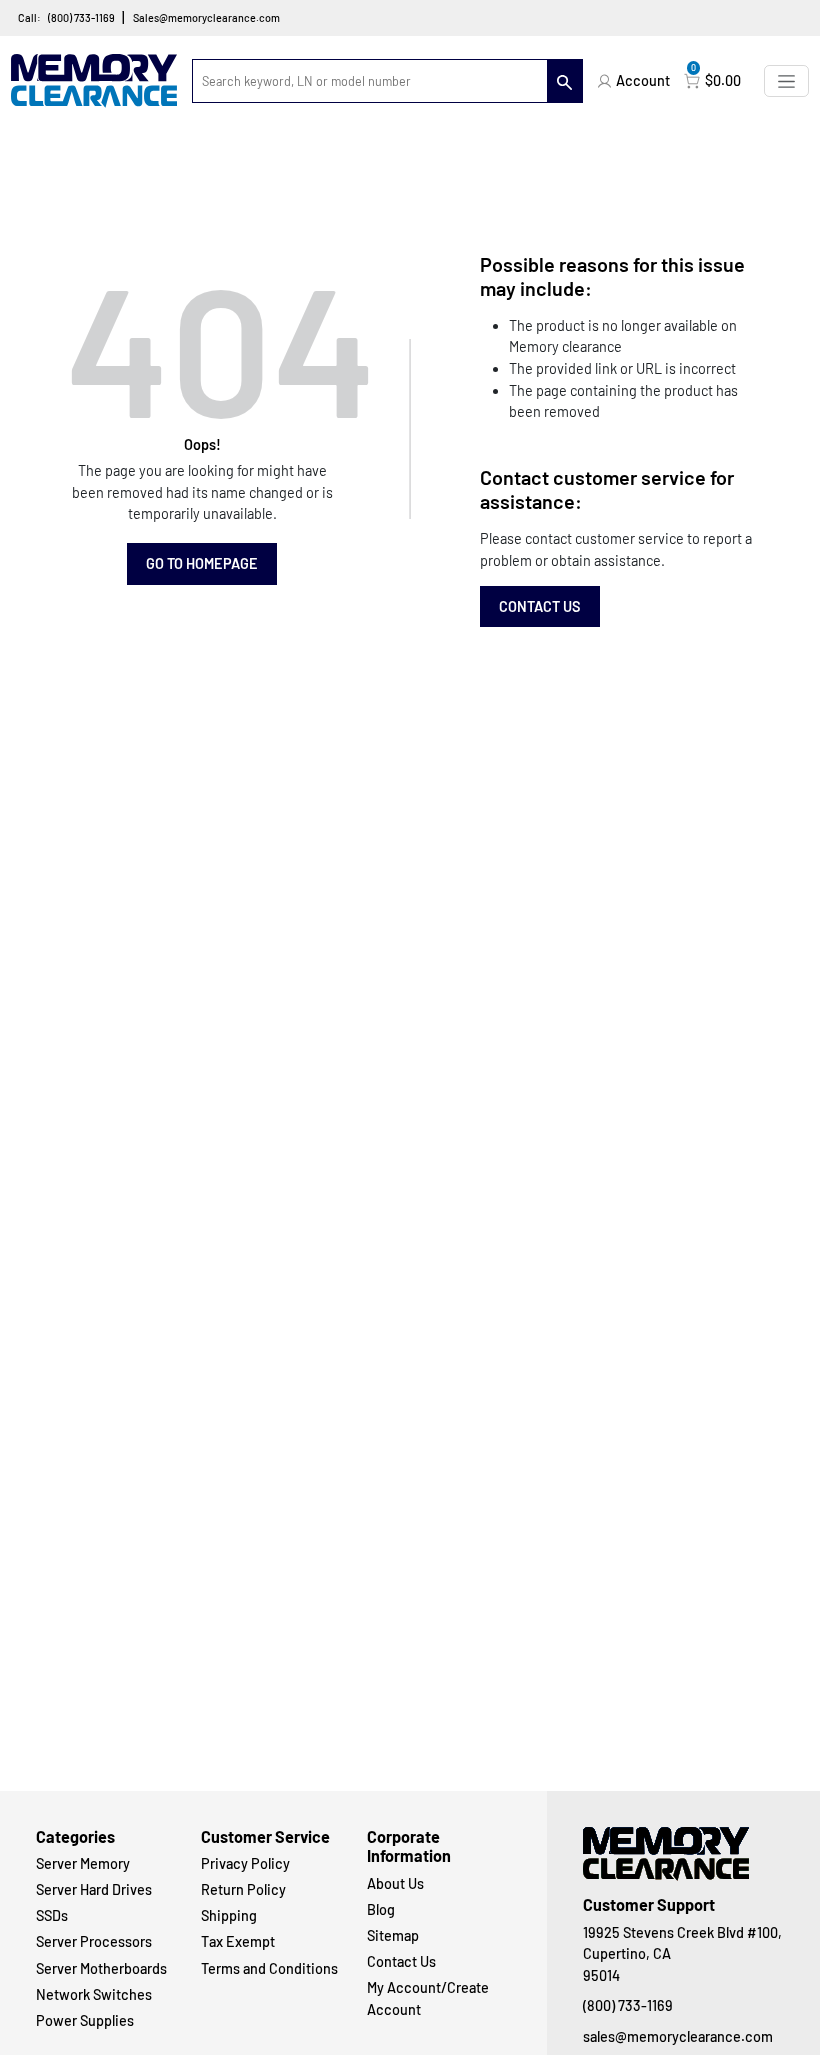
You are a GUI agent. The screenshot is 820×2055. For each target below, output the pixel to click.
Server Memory (83, 1863)
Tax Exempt (238, 1941)
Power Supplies (85, 2020)
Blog (381, 1909)
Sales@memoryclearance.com (206, 17)
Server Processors (94, 1941)
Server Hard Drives (94, 1889)
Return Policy (243, 1889)
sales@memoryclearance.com (678, 2036)
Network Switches (94, 1994)
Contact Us (540, 606)
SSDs (52, 1915)
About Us (395, 1883)
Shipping (229, 1915)
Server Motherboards (101, 1968)
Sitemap (393, 1935)
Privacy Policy (245, 1863)
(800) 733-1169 (81, 17)
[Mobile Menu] (786, 80)
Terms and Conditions (269, 1968)
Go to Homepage (202, 563)
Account (643, 80)
